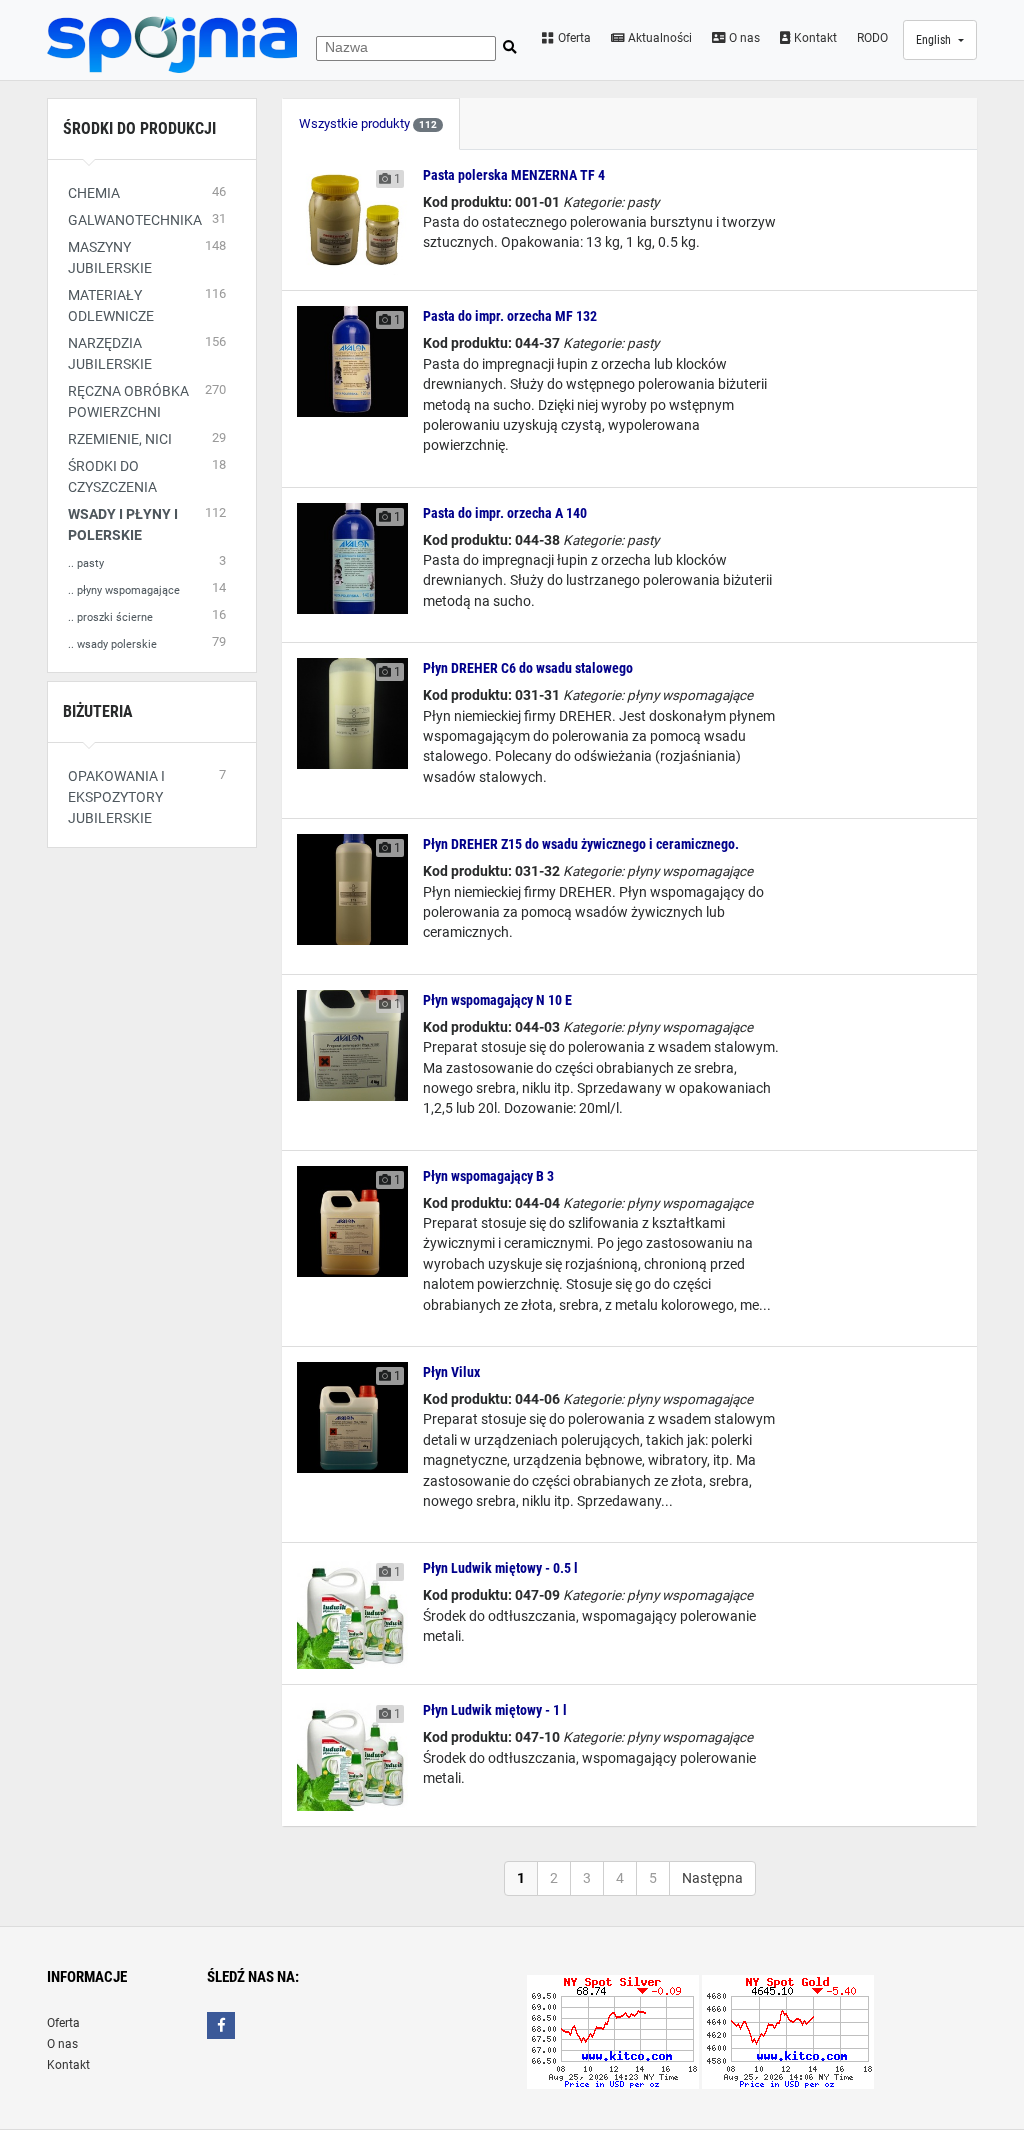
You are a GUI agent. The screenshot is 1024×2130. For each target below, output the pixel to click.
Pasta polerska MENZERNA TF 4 (514, 175)
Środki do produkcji (139, 128)
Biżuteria (98, 711)
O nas (743, 38)
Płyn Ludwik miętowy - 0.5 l (500, 1568)
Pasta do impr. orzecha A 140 (505, 513)
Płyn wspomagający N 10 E (497, 1000)
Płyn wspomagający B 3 (488, 1176)
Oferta (573, 38)
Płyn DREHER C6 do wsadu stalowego (528, 668)
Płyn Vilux (451, 1372)
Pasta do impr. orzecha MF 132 (510, 316)
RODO (872, 38)
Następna (712, 1878)
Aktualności (658, 38)
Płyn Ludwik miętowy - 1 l (495, 1710)
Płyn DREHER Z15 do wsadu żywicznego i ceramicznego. (581, 844)
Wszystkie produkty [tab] (368, 123)
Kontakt (814, 38)
